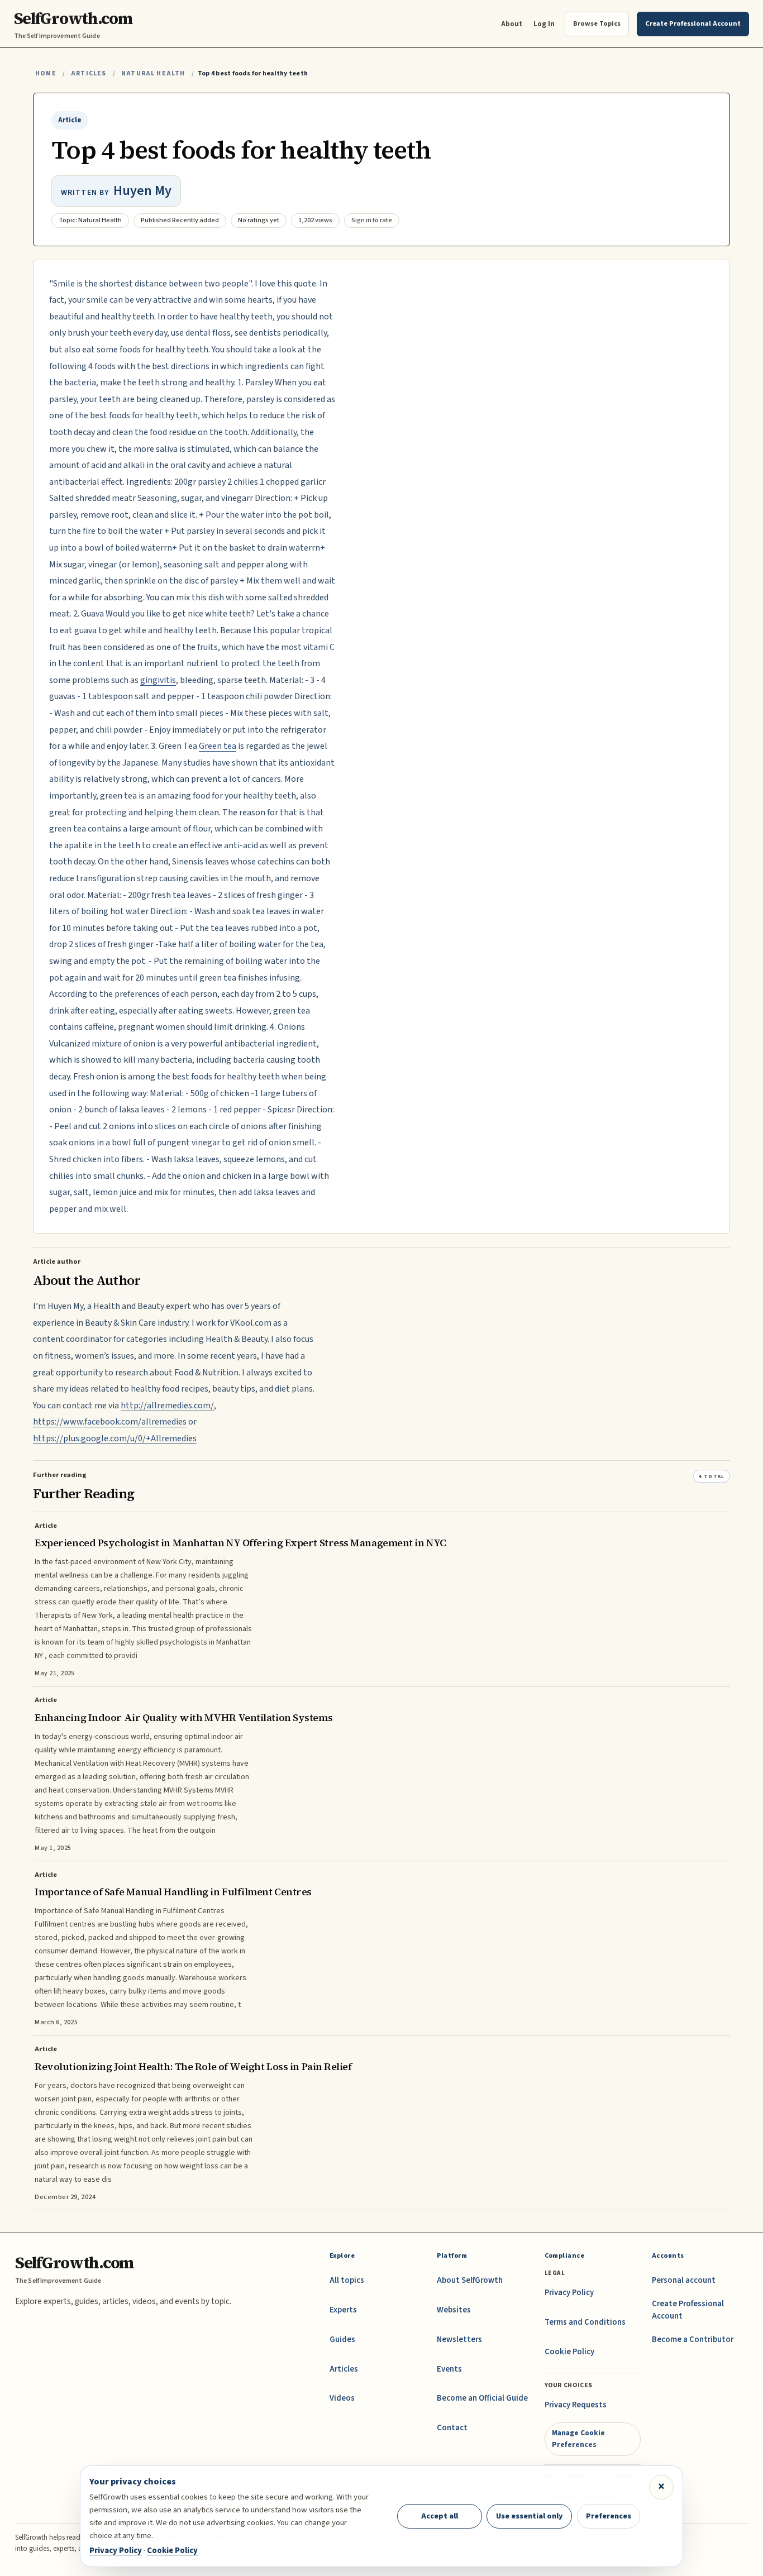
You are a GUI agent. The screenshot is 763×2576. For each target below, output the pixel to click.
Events (449, 2369)
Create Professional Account (688, 2310)
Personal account (684, 2280)
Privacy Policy (569, 2293)
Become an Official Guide (482, 2398)
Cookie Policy (569, 2352)
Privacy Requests (576, 2405)
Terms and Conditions (585, 2322)
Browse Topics (597, 23)
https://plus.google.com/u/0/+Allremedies (115, 1438)
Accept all (440, 2516)
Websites (454, 2310)
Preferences (609, 2516)
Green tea (218, 746)
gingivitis (158, 680)
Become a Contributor (693, 2340)
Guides (342, 2340)
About (512, 24)
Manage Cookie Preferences (578, 2438)
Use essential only (530, 2516)
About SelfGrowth (470, 2280)
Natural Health (153, 73)
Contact (452, 2428)
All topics (347, 2280)
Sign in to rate (372, 220)
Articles (89, 73)
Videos (342, 2398)
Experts (343, 2310)
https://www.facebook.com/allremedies (110, 1422)
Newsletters (459, 2340)
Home (46, 73)
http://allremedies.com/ (167, 1406)
